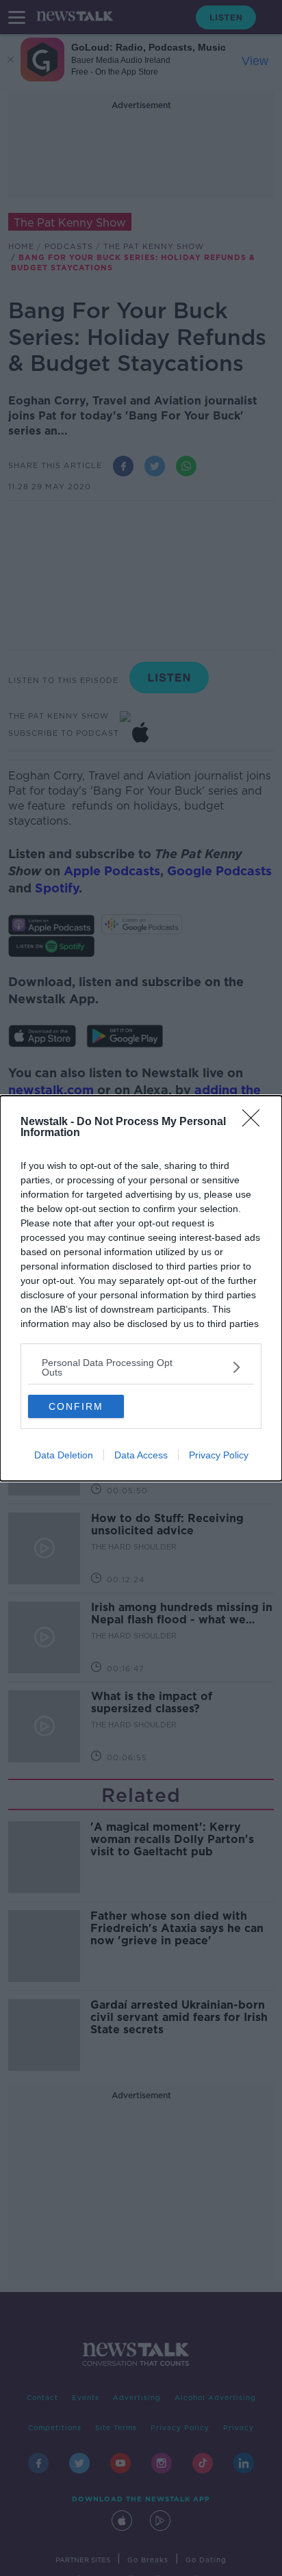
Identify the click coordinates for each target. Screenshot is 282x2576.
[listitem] (141, 1367)
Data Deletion (64, 1455)
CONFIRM (76, 1406)
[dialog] (141, 1288)
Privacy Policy (219, 1455)
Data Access (141, 1455)
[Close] (255, 1122)
